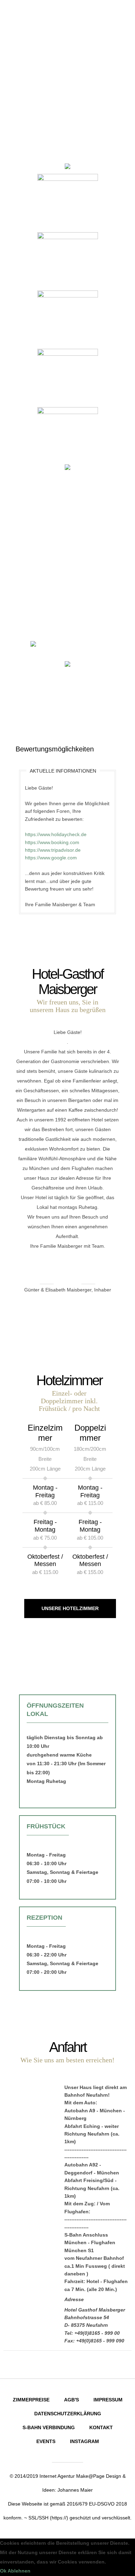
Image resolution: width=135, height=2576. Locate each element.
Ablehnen (19, 2571)
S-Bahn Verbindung (49, 2427)
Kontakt (101, 2427)
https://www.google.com (51, 858)
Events (46, 2441)
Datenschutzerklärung (68, 2414)
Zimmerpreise (31, 2400)
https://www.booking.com (52, 842)
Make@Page (90, 2476)
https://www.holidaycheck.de (56, 834)
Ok (3, 2571)
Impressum (108, 2400)
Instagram (84, 2441)
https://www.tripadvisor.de (53, 850)
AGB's (71, 2400)
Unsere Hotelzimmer (70, 1608)
